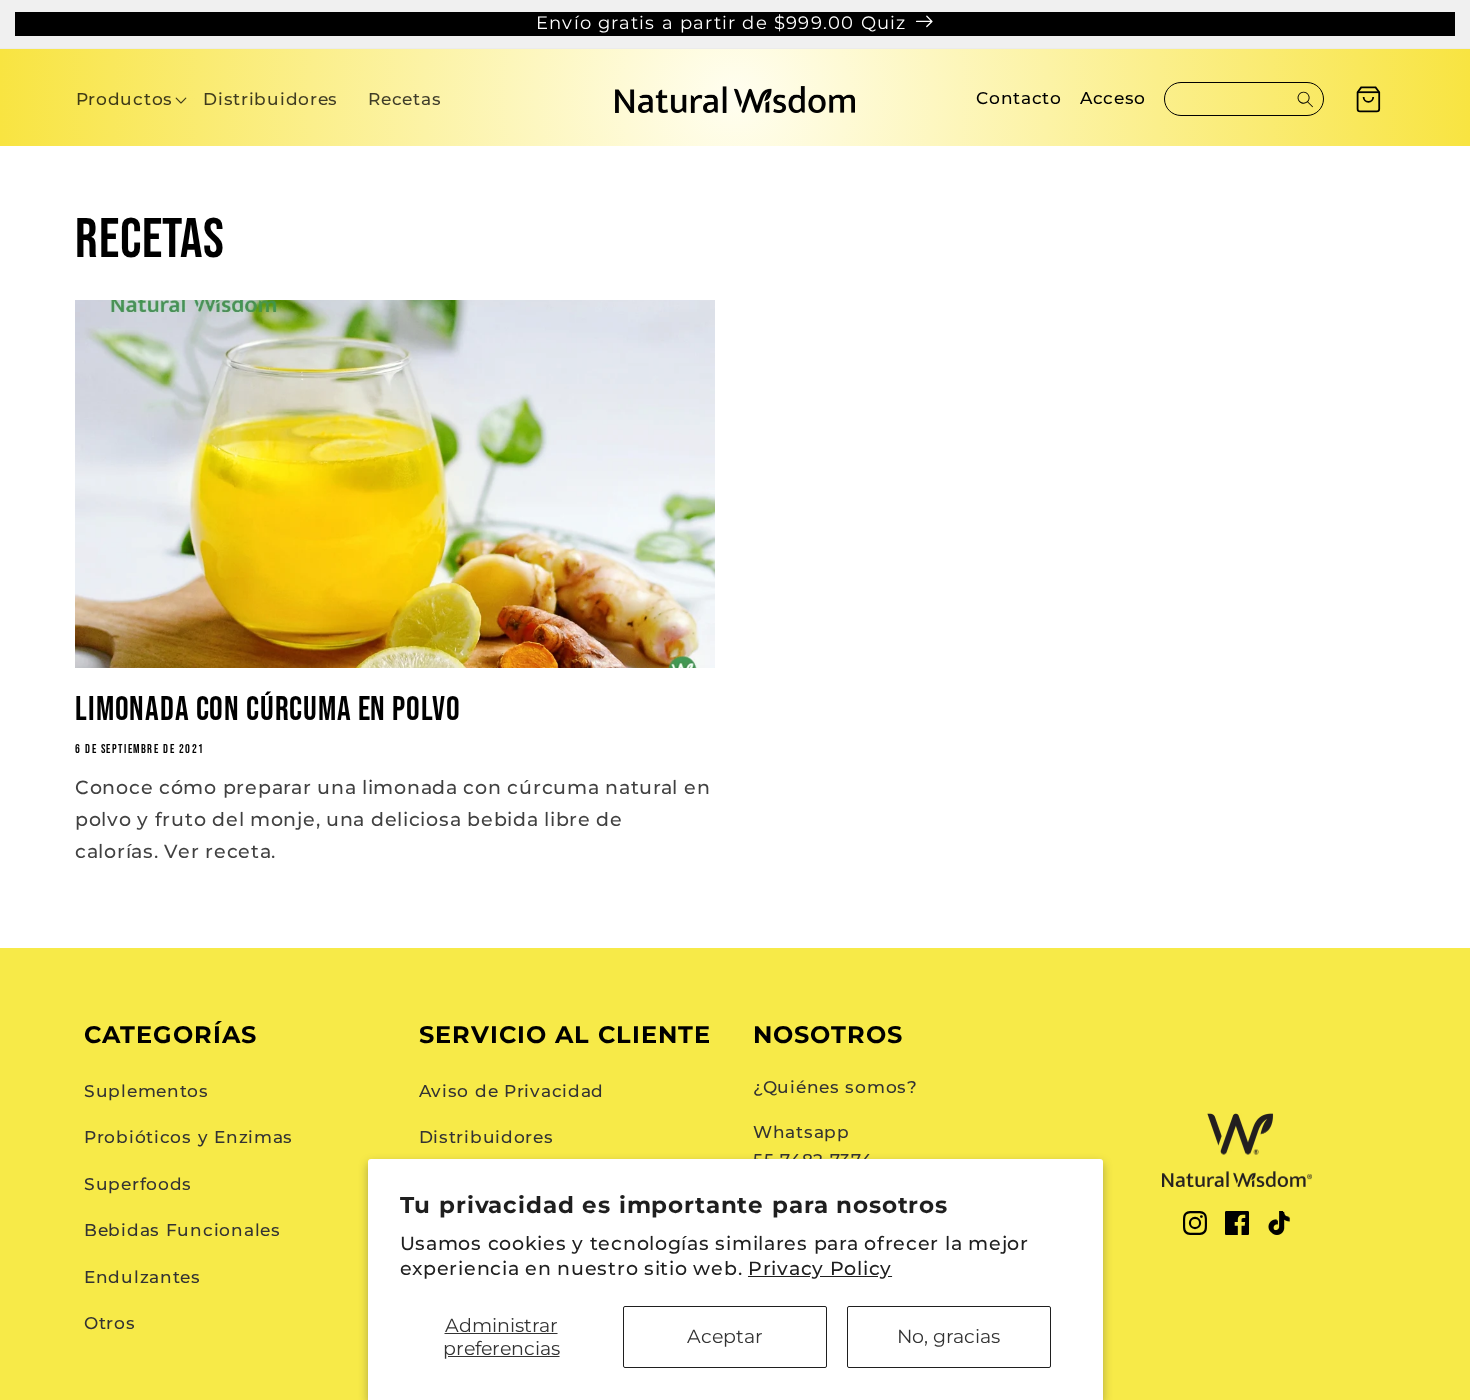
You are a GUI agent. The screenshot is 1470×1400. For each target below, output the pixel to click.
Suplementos (146, 1091)
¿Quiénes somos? (835, 1087)
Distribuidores (486, 1137)
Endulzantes (142, 1277)
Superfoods (138, 1184)
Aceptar (725, 1336)
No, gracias (948, 1336)
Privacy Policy (820, 1268)
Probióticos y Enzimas (188, 1137)
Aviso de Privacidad (512, 1091)
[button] (124, 99)
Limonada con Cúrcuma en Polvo (267, 710)
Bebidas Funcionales (182, 1230)
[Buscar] (1305, 99)
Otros (110, 1323)
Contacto (1019, 98)
